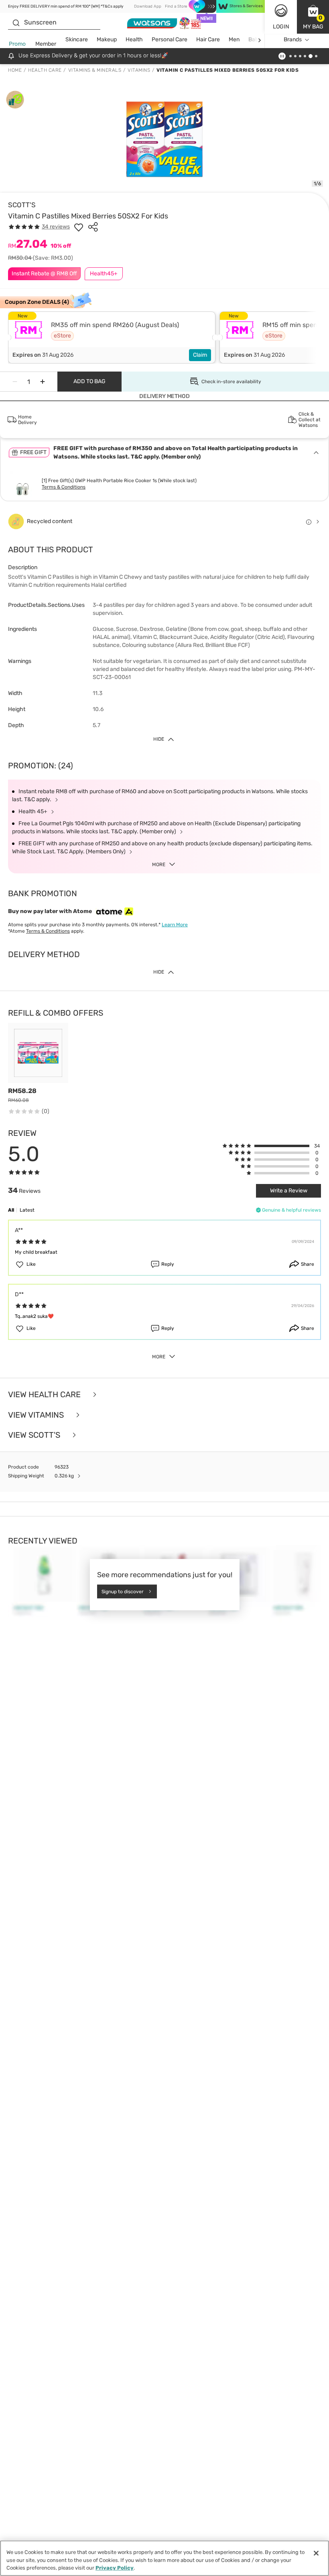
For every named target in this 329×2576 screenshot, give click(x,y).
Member (46, 44)
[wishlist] (79, 227)
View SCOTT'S (35, 1435)
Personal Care (170, 39)
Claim (200, 355)
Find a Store (176, 6)
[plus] (43, 382)
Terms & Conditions (64, 487)
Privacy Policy (115, 2568)
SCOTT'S (22, 205)
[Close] (316, 2553)
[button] (313, 17)
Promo (17, 44)
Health (134, 39)
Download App (148, 6)
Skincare (77, 39)
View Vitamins (37, 1415)
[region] (164, 2558)
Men (234, 39)
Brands (293, 39)
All (11, 1210)
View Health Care (45, 1395)
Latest (27, 1210)
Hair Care (208, 39)
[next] (259, 40)
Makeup (107, 39)
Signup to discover (123, 1591)
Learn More (175, 925)
